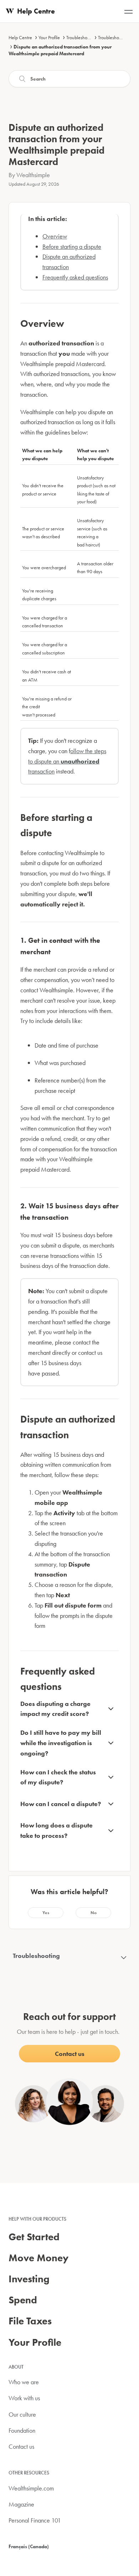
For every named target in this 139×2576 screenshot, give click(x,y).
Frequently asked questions (75, 277)
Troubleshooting (82, 37)
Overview (55, 236)
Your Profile (49, 37)
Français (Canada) (29, 2546)
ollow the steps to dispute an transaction (67, 761)
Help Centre (20, 37)
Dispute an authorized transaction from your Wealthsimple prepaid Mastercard (60, 50)
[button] (46, 1913)
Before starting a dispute (72, 246)
